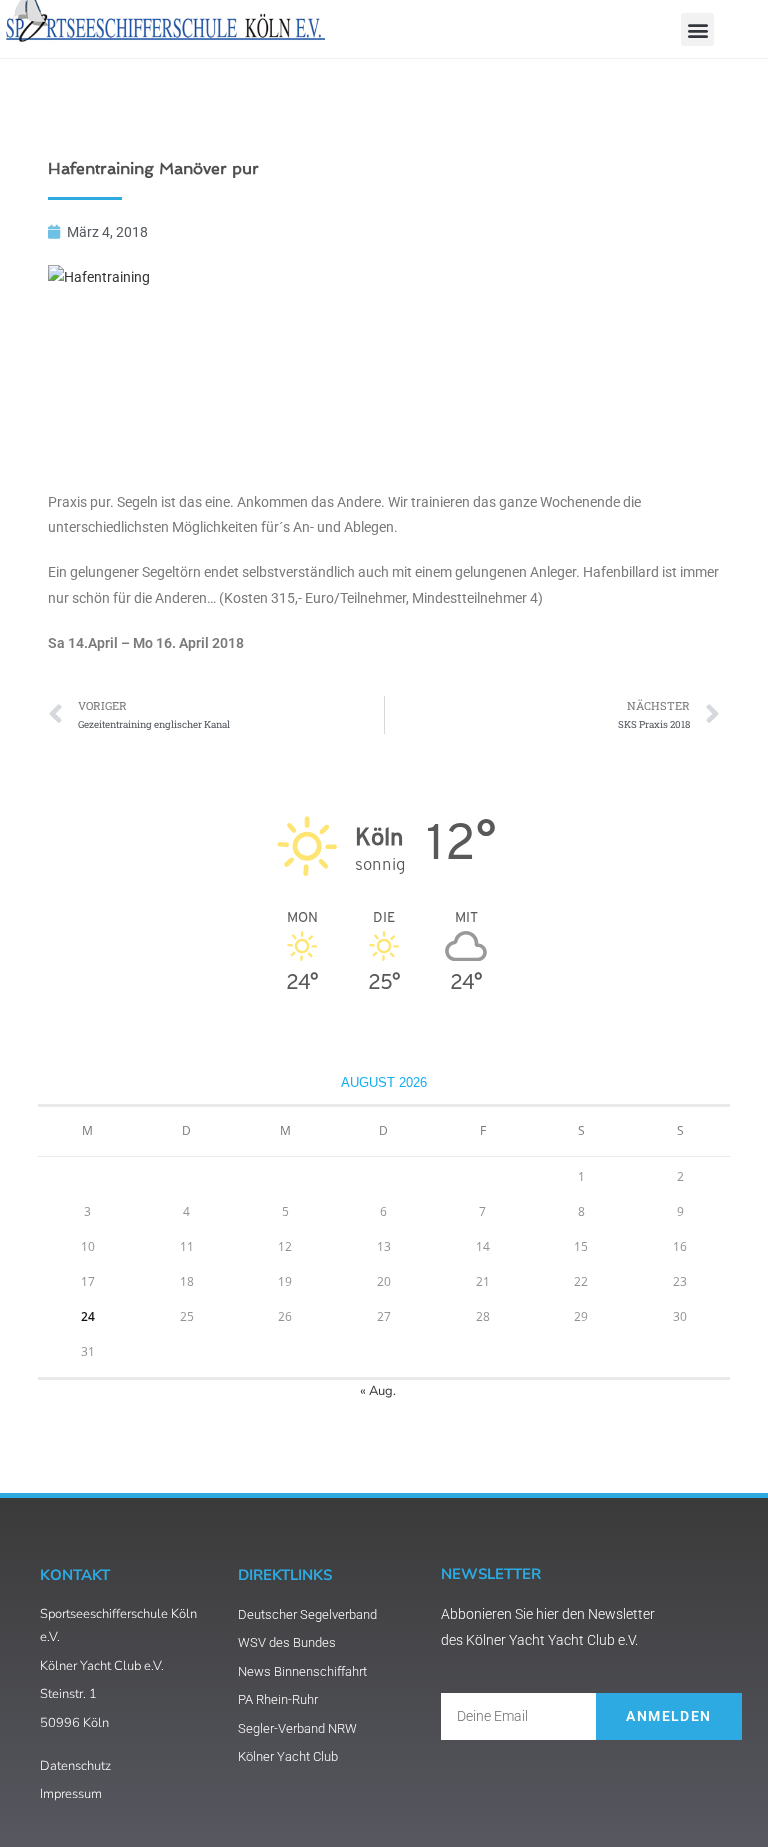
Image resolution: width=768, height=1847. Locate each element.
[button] (697, 29)
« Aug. (378, 1391)
